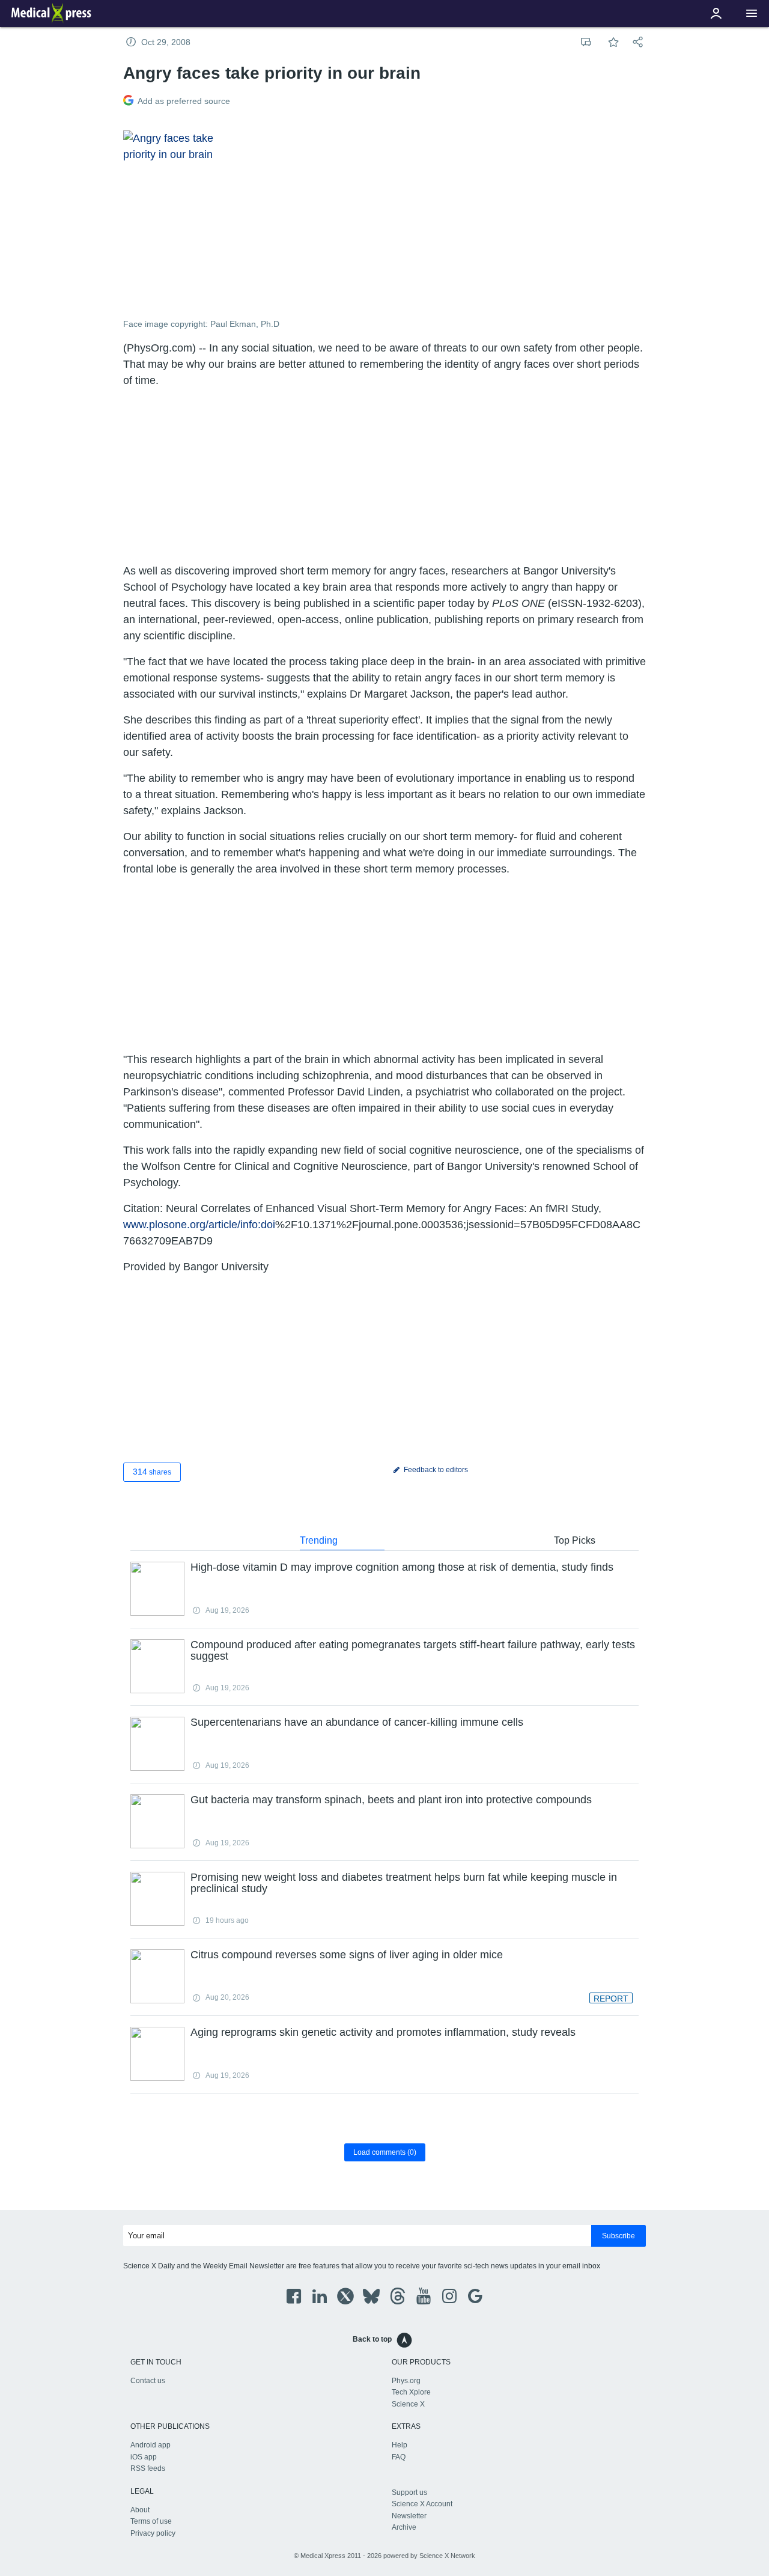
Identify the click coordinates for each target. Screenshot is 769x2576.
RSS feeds (148, 2468)
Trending (319, 1540)
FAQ (399, 2457)
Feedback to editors (435, 1470)
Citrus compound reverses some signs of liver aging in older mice (347, 1955)
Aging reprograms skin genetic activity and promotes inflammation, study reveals (383, 2032)
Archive (404, 2527)
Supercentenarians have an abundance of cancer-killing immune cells (357, 1722)
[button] (752, 14)
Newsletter (409, 2516)
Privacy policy (153, 2533)
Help (400, 2445)
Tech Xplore (411, 2392)
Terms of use (151, 2521)
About (140, 2510)
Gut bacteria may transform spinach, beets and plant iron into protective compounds (391, 1800)
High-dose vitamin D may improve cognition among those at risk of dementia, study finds (402, 1567)
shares (152, 1472)
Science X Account (422, 2504)
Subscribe (619, 2236)
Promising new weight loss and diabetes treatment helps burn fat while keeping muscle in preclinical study (404, 1883)
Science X (408, 2404)
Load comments (385, 2152)
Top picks (575, 1540)
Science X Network (447, 2556)
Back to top (372, 2339)
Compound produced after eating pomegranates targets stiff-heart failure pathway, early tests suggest (413, 1651)
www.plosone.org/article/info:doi (199, 1225)
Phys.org (406, 2381)
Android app (150, 2445)
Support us (409, 2492)
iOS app (144, 2457)
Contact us (148, 2381)
